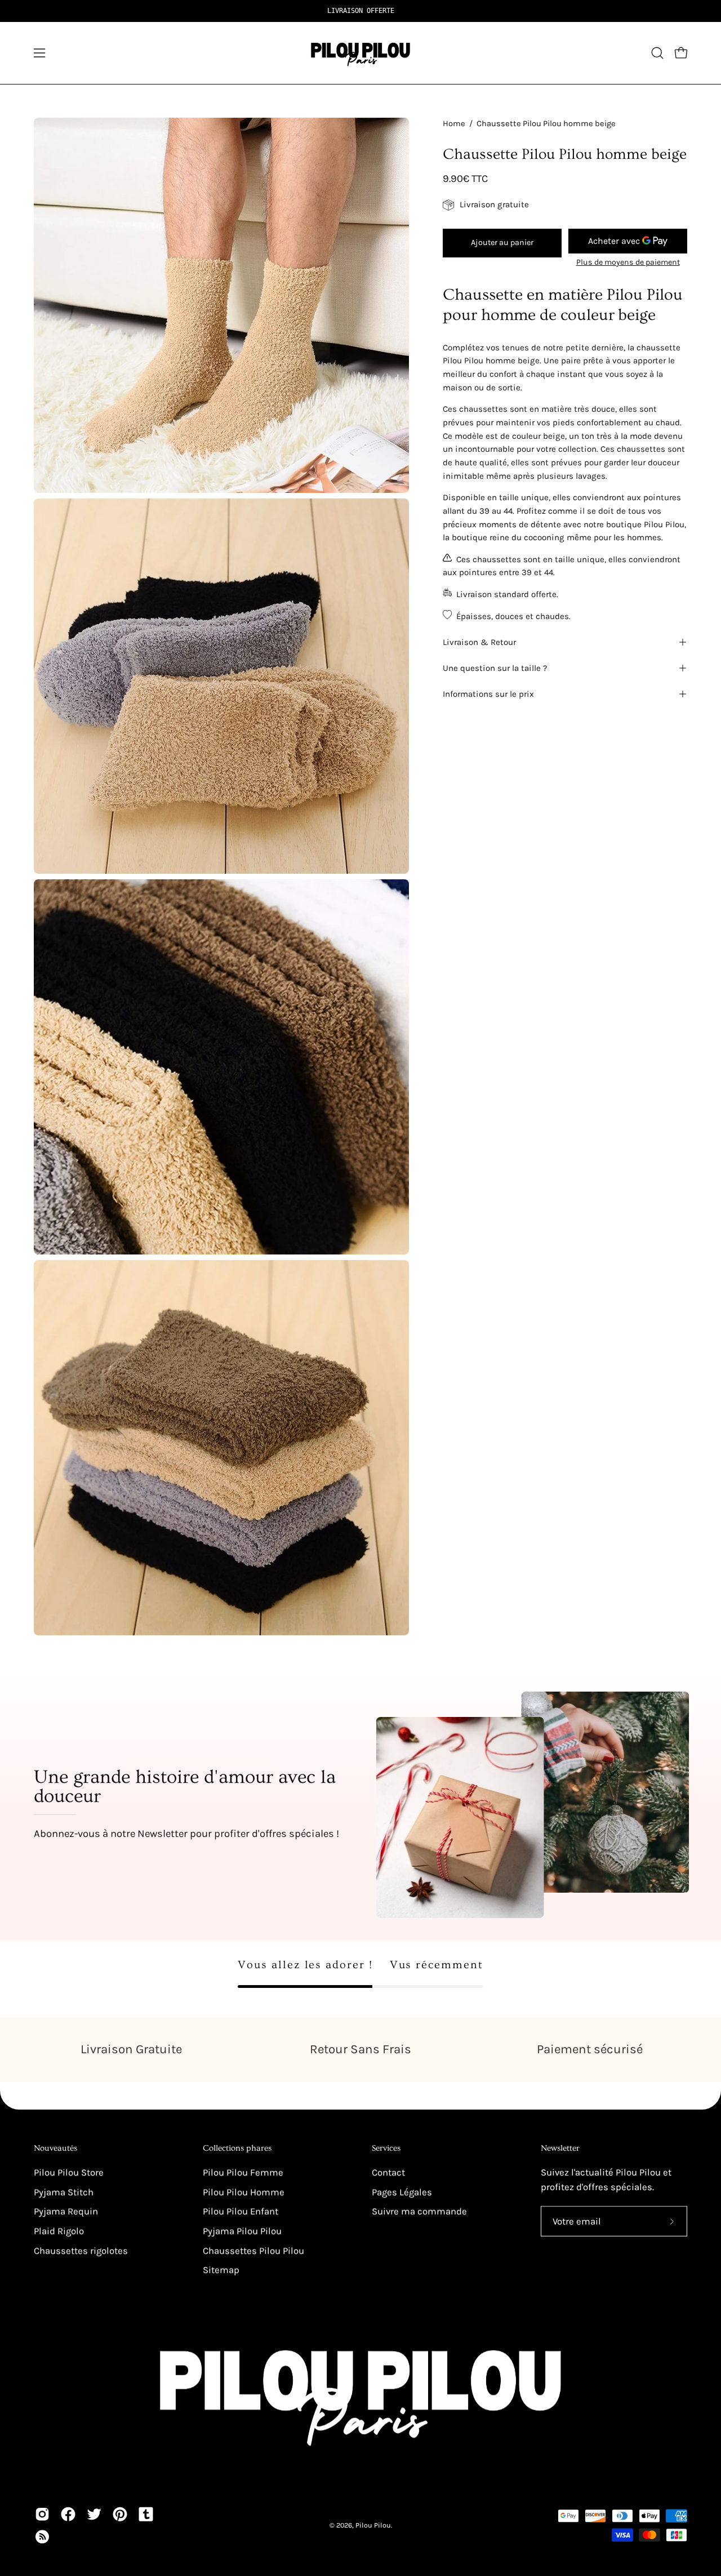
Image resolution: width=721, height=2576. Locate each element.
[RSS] (42, 2537)
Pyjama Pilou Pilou (242, 2231)
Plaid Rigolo (59, 2231)
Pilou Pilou (373, 2525)
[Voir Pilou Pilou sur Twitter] (94, 2514)
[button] (657, 53)
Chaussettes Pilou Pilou (253, 2250)
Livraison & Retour (479, 642)
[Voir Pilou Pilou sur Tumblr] (146, 2514)
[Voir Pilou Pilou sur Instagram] (42, 2514)
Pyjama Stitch (64, 2192)
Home (454, 124)
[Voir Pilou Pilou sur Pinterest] (120, 2514)
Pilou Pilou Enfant (241, 2211)
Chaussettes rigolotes (81, 2250)
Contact (388, 2172)
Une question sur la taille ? (495, 668)
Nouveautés (55, 2148)
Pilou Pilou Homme (244, 2192)
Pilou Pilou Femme (243, 2172)
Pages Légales (402, 2192)
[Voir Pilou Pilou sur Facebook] (68, 2514)
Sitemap (221, 2270)
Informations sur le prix (488, 694)
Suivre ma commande (419, 2211)
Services (386, 2148)
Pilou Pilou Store (69, 2172)
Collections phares (237, 2148)
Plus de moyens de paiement (628, 262)
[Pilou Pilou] (360, 53)
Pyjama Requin (66, 2211)
